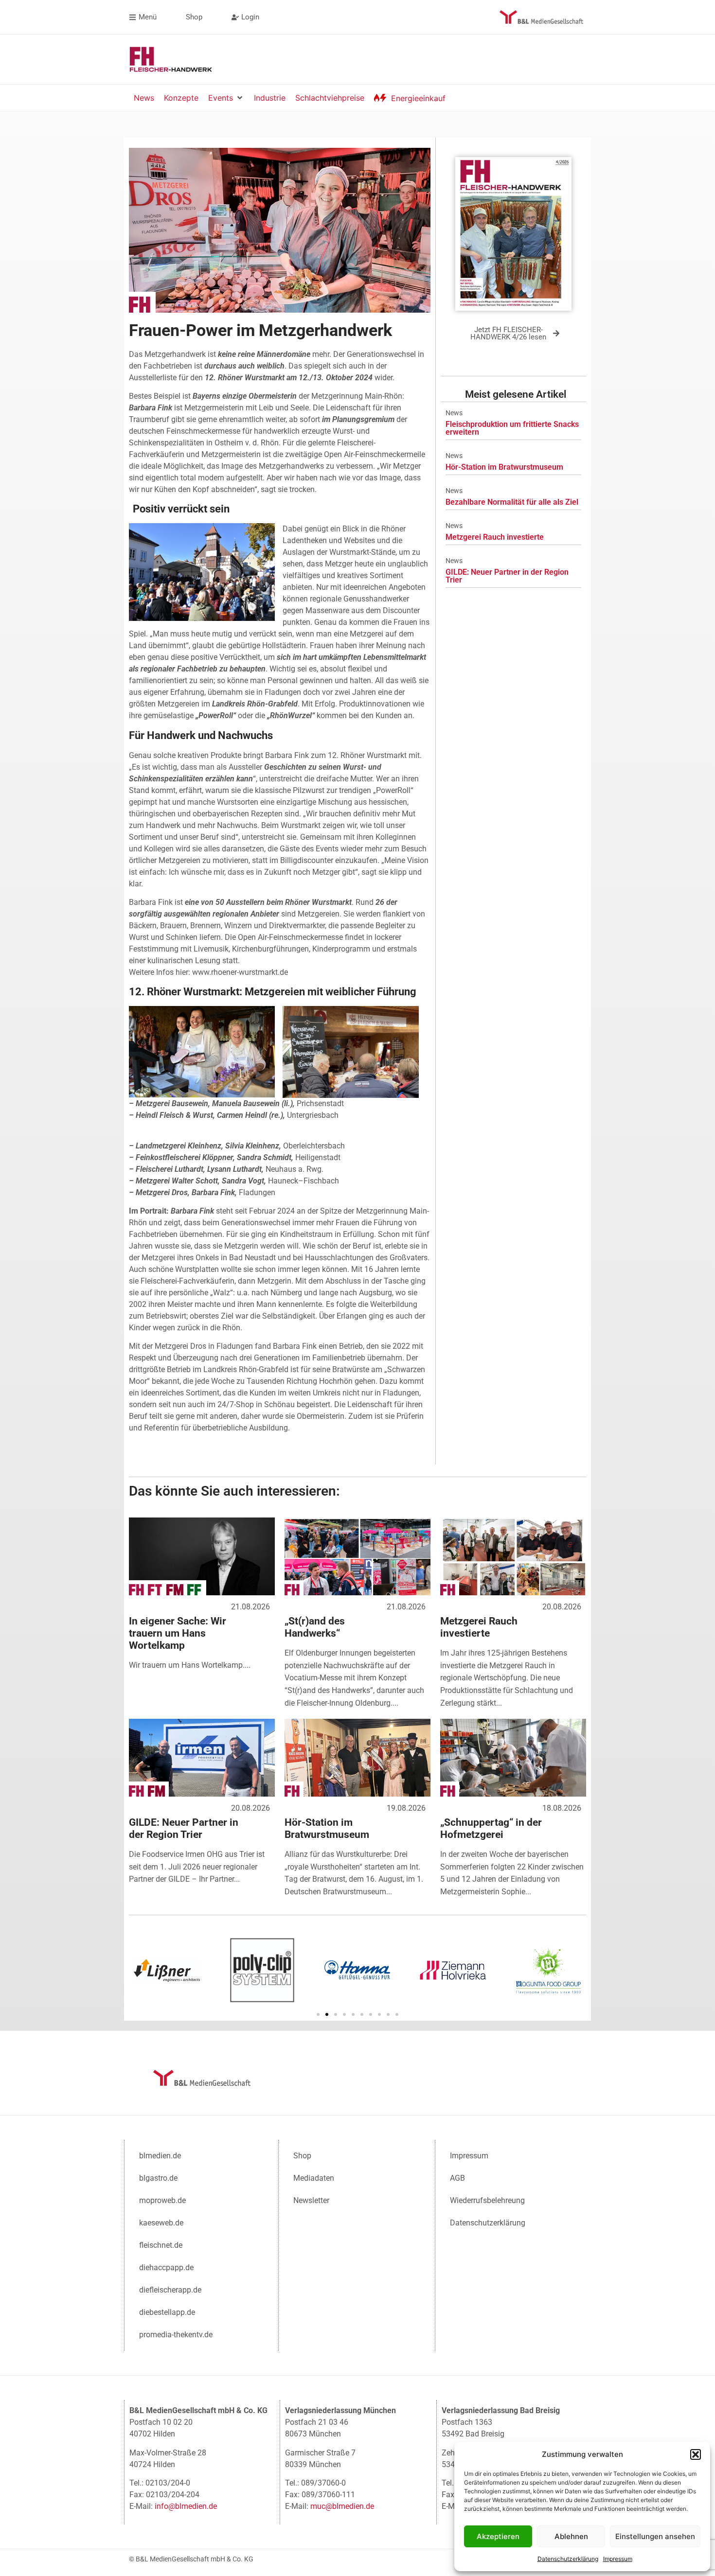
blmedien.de (160, 2156)
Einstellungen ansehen (655, 2536)
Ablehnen (571, 2536)
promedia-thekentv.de (176, 2335)
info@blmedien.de (186, 2506)
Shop (302, 2156)
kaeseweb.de (161, 2223)
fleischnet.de (161, 2245)
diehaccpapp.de (166, 2267)
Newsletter (311, 2200)
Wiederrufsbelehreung (487, 2200)
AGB (457, 2178)
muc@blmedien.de (342, 2506)
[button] (696, 2454)
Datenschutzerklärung (568, 2559)
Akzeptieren (498, 2536)
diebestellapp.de (167, 2312)
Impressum (618, 2559)
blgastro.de (158, 2178)
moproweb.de (162, 2200)
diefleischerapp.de (170, 2290)
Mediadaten (314, 2178)
